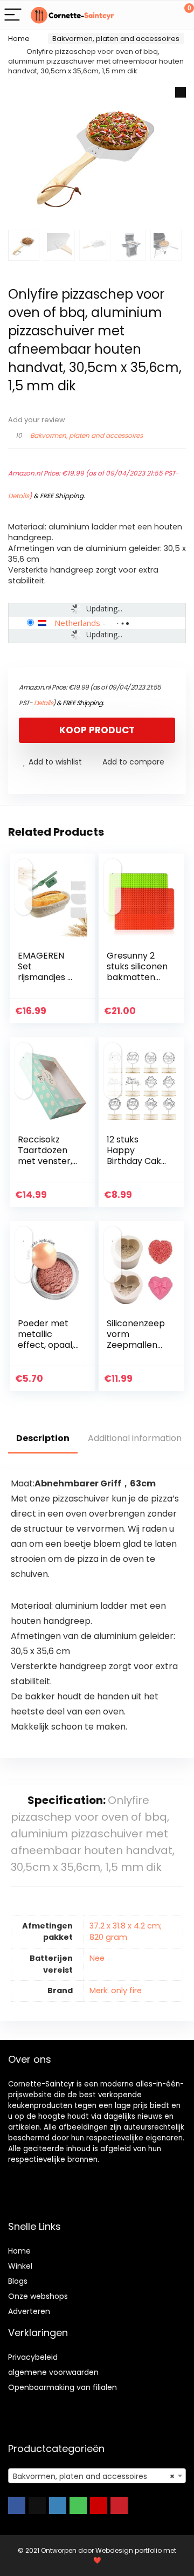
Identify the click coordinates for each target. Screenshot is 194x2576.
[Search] (137, 15)
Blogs (18, 2281)
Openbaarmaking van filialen (63, 2387)
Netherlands (77, 623)
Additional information (135, 1438)
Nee (97, 1958)
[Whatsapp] (78, 2505)
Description (43, 1438)
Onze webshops (38, 2296)
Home (19, 39)
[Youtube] (99, 2505)
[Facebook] (17, 2505)
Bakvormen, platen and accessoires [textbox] (94, 2476)
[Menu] (13, 15)
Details (19, 496)
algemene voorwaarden (53, 2372)
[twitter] (37, 2505)
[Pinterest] (119, 2505)
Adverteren (29, 2311)
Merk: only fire (116, 1990)
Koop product (97, 730)
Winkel (20, 2266)
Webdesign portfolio (129, 2550)
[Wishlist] (160, 15)
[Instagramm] (58, 2505)
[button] (181, 92)
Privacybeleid (33, 2357)
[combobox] (97, 2476)
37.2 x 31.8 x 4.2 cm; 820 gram (126, 1932)
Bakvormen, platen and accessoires (116, 39)
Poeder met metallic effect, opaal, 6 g (46, 1339)
